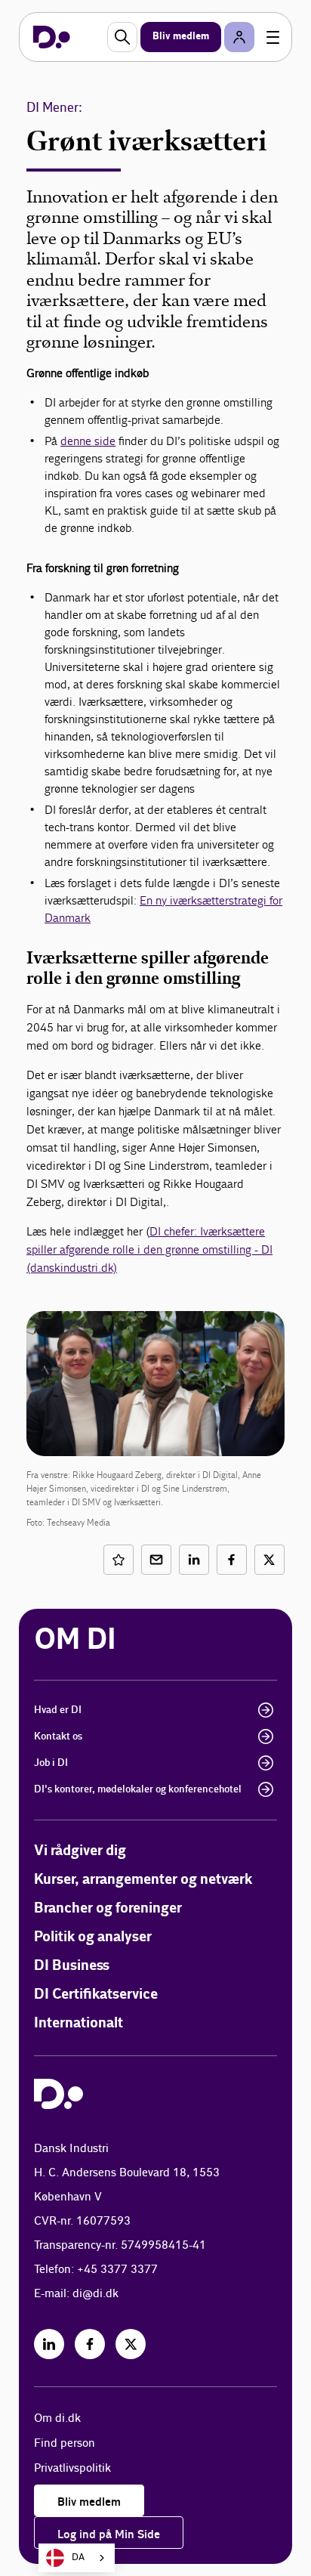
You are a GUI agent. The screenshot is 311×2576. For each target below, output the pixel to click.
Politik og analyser (93, 1937)
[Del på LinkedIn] (194, 1560)
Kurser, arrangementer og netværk (143, 1880)
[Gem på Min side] (119, 1560)
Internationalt (79, 2023)
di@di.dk (95, 2294)
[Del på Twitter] (269, 1560)
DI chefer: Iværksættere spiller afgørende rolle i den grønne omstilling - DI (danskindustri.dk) (149, 1249)
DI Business (72, 1966)
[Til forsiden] (52, 37)
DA (78, 2557)
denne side (88, 441)
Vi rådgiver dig (80, 1851)
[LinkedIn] (49, 2344)
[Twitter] (131, 2344)
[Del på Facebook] (232, 1560)
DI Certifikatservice (96, 1995)
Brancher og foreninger (108, 1908)
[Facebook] (90, 2344)
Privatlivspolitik (72, 2468)
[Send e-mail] (156, 1560)
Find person (65, 2443)
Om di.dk (57, 2418)
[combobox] (77, 2558)
